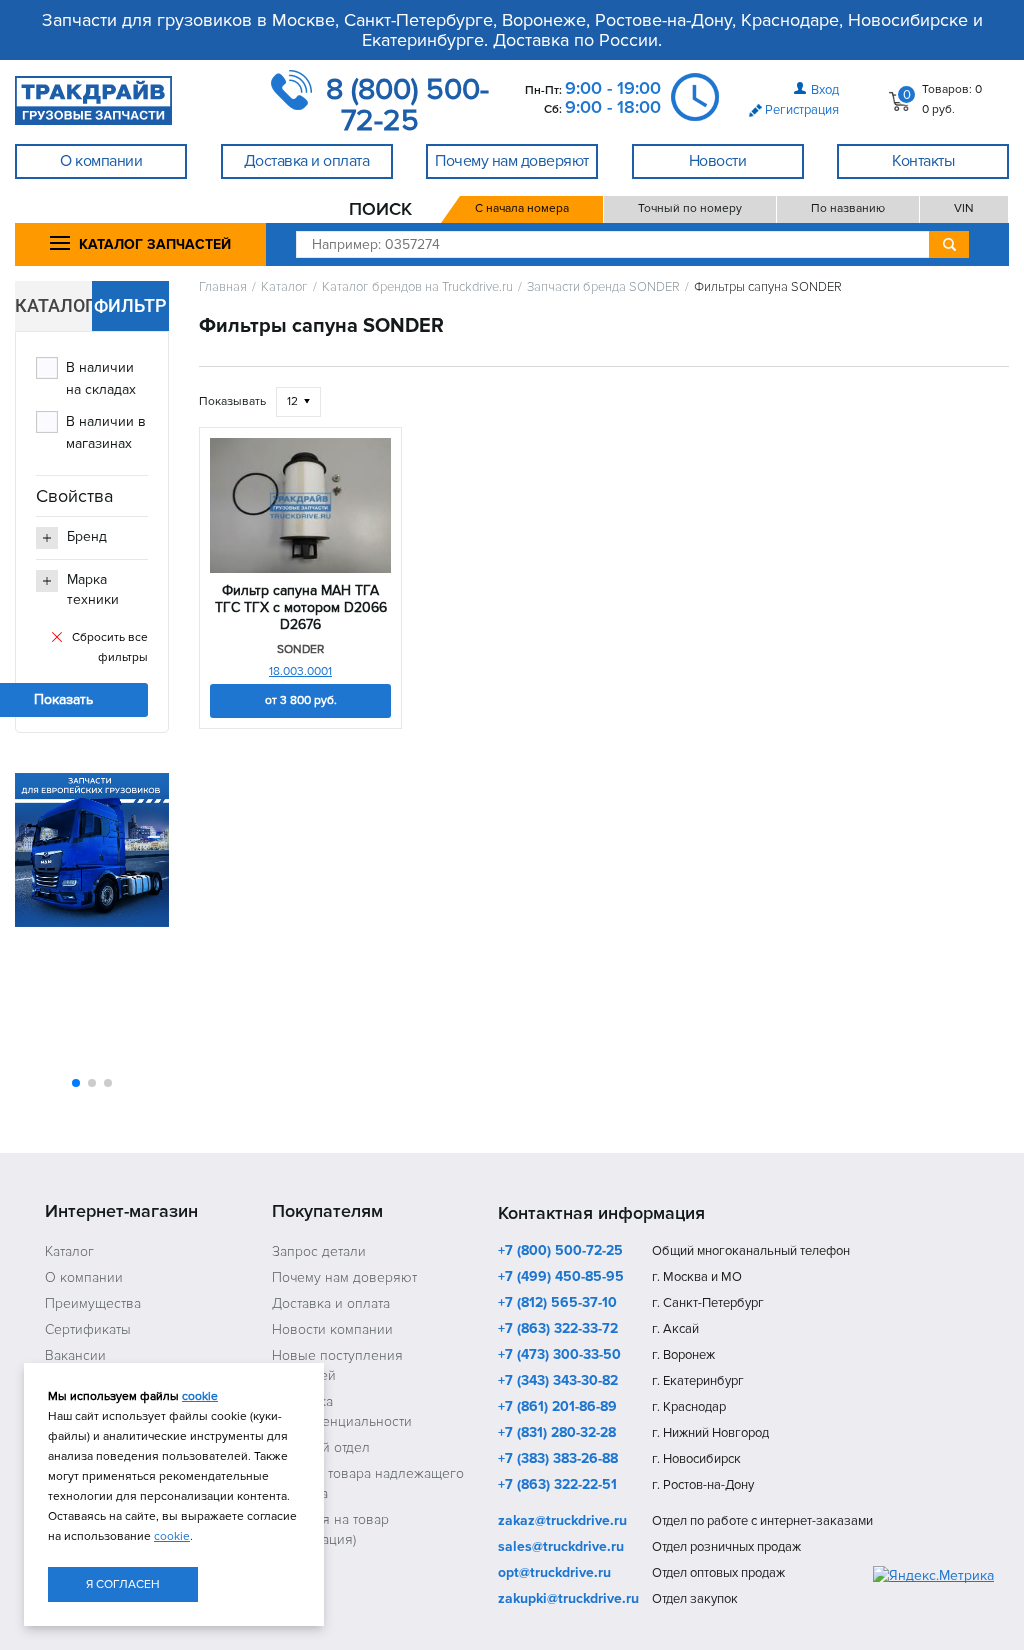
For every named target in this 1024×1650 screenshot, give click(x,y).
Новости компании (332, 1329)
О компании (84, 1277)
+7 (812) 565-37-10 (557, 1304)
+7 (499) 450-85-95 (561, 1278)
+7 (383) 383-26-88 (558, 1460)
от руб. (301, 700)
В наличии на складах (101, 378)
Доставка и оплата (331, 1303)
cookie (200, 1396)
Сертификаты (88, 1329)
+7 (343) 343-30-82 (558, 1382)
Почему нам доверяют (344, 1277)
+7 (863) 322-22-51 (557, 1486)
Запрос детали (319, 1251)
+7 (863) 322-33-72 (558, 1330)
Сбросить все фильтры (110, 647)
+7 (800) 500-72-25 (560, 1252)
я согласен (123, 1584)
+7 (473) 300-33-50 (559, 1356)
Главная (223, 287)
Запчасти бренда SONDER (603, 287)
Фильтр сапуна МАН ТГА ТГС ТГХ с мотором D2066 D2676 (301, 608)
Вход (825, 90)
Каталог (284, 287)
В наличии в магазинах (106, 432)
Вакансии (75, 1355)
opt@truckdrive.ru (554, 1574)
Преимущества (93, 1303)
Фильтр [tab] (130, 305)
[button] (76, 1083)
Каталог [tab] (53, 305)
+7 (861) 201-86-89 (557, 1408)
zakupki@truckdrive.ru (568, 1600)
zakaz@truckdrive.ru (562, 1522)
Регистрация (802, 110)
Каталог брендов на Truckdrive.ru (417, 287)
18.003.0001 (300, 671)
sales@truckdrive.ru (561, 1548)
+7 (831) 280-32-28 (557, 1434)
